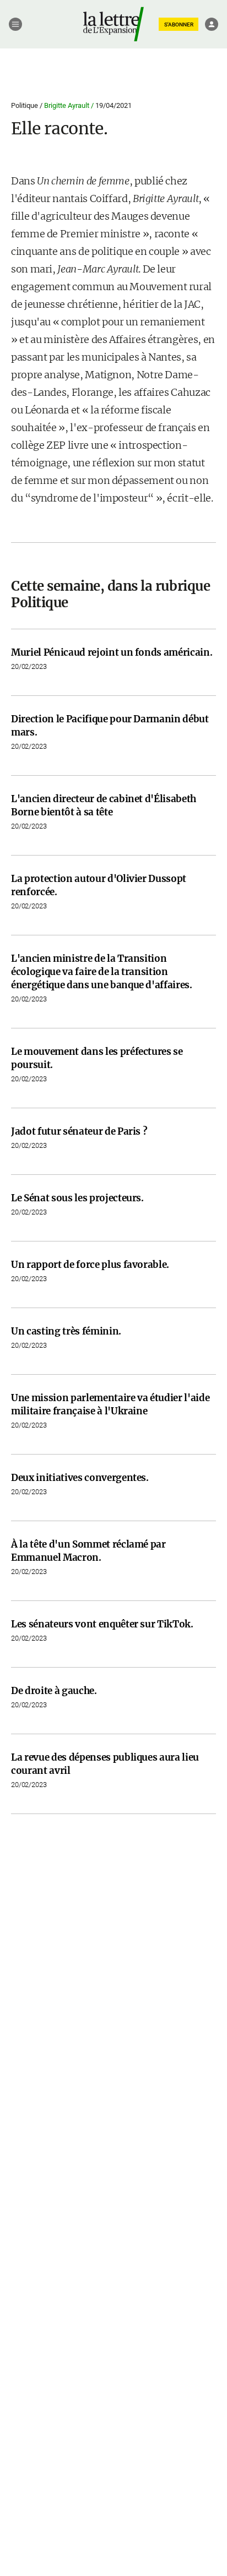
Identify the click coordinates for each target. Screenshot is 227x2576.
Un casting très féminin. (66, 1331)
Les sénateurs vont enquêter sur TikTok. (102, 1624)
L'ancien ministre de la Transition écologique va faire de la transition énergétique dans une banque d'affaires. (102, 972)
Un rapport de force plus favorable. (90, 1265)
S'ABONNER (179, 24)
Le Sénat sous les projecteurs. (77, 1198)
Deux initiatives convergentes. (80, 1478)
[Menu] (15, 24)
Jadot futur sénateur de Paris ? (79, 1131)
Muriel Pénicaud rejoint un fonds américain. (112, 652)
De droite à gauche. (54, 1691)
